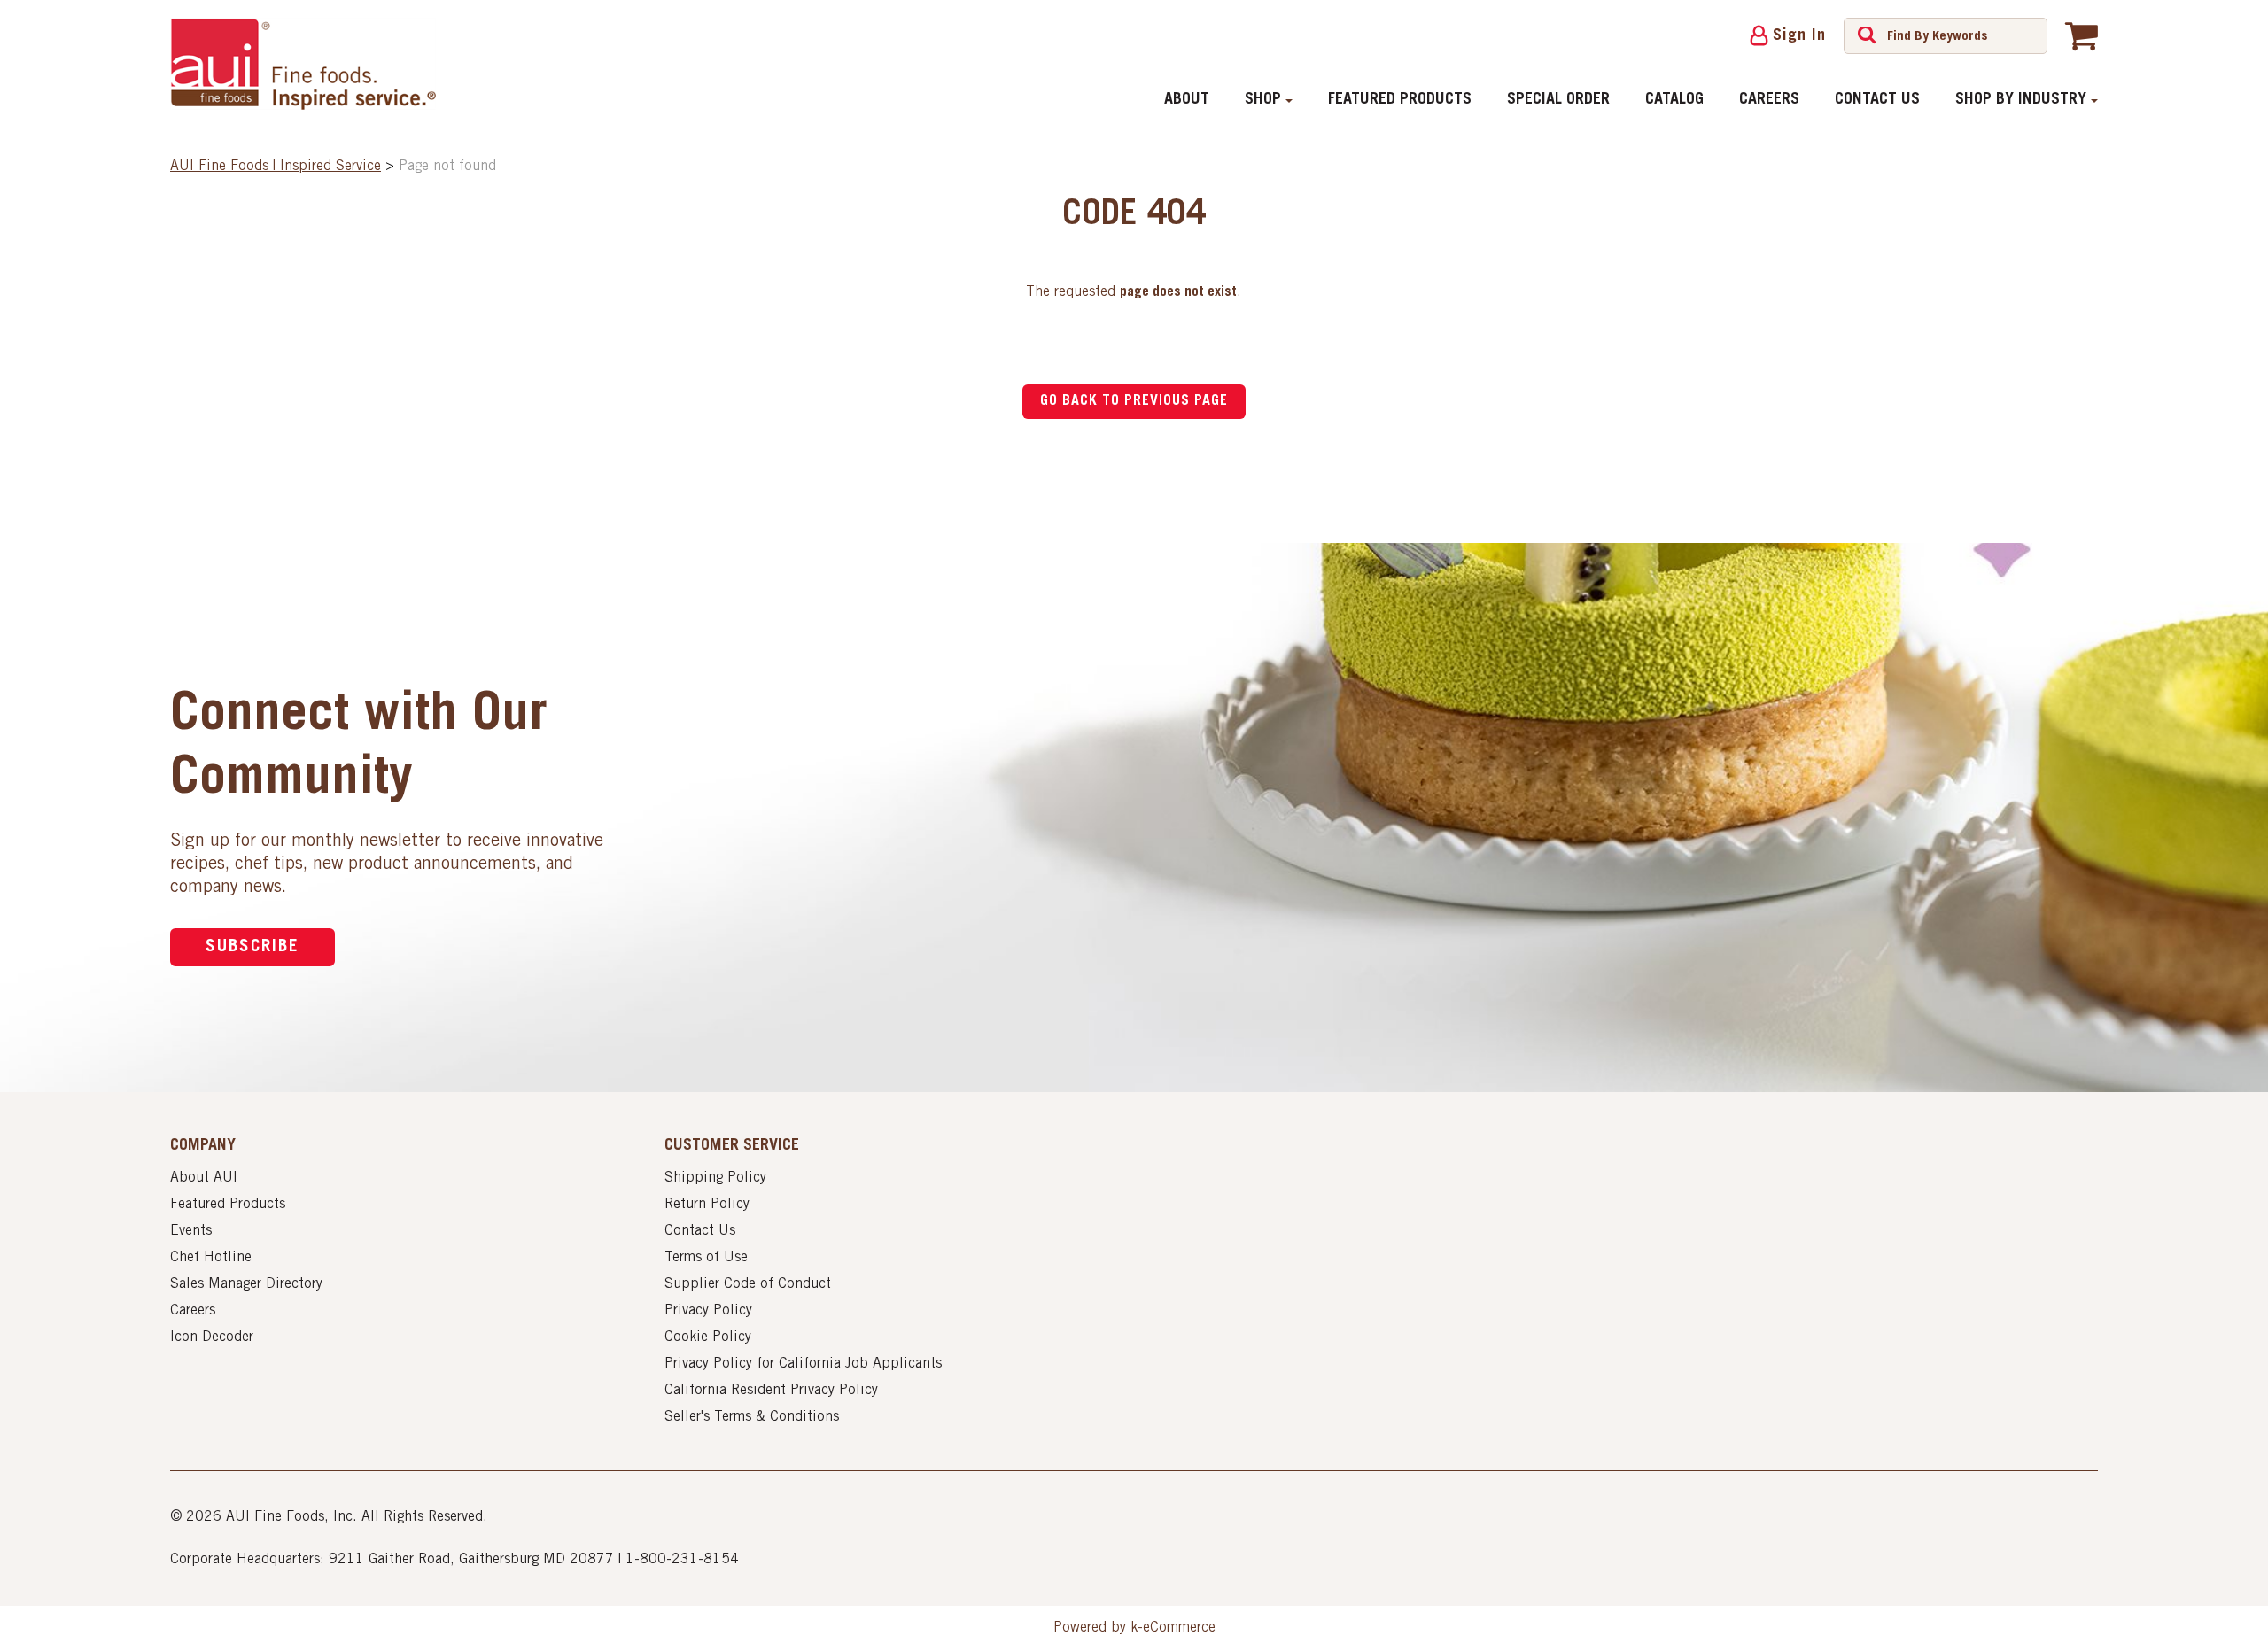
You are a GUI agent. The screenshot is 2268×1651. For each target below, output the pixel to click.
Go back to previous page (1134, 401)
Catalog (1674, 100)
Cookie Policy (708, 1337)
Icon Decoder (212, 1337)
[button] (2082, 35)
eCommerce (1179, 1628)
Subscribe (252, 947)
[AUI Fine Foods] (303, 64)
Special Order (1558, 100)
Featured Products (1400, 100)
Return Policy (707, 1205)
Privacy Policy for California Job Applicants (803, 1364)
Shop (1263, 100)
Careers (1769, 100)
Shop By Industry (2021, 100)
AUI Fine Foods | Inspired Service (276, 167)
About (1187, 100)
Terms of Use (706, 1258)
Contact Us (1877, 100)
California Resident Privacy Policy (771, 1391)
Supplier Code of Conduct (748, 1284)
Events (191, 1231)
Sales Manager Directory (246, 1284)
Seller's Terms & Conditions (752, 1417)
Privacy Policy (708, 1311)
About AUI (204, 1178)
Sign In (1799, 36)
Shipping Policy (715, 1178)
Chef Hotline (211, 1258)
